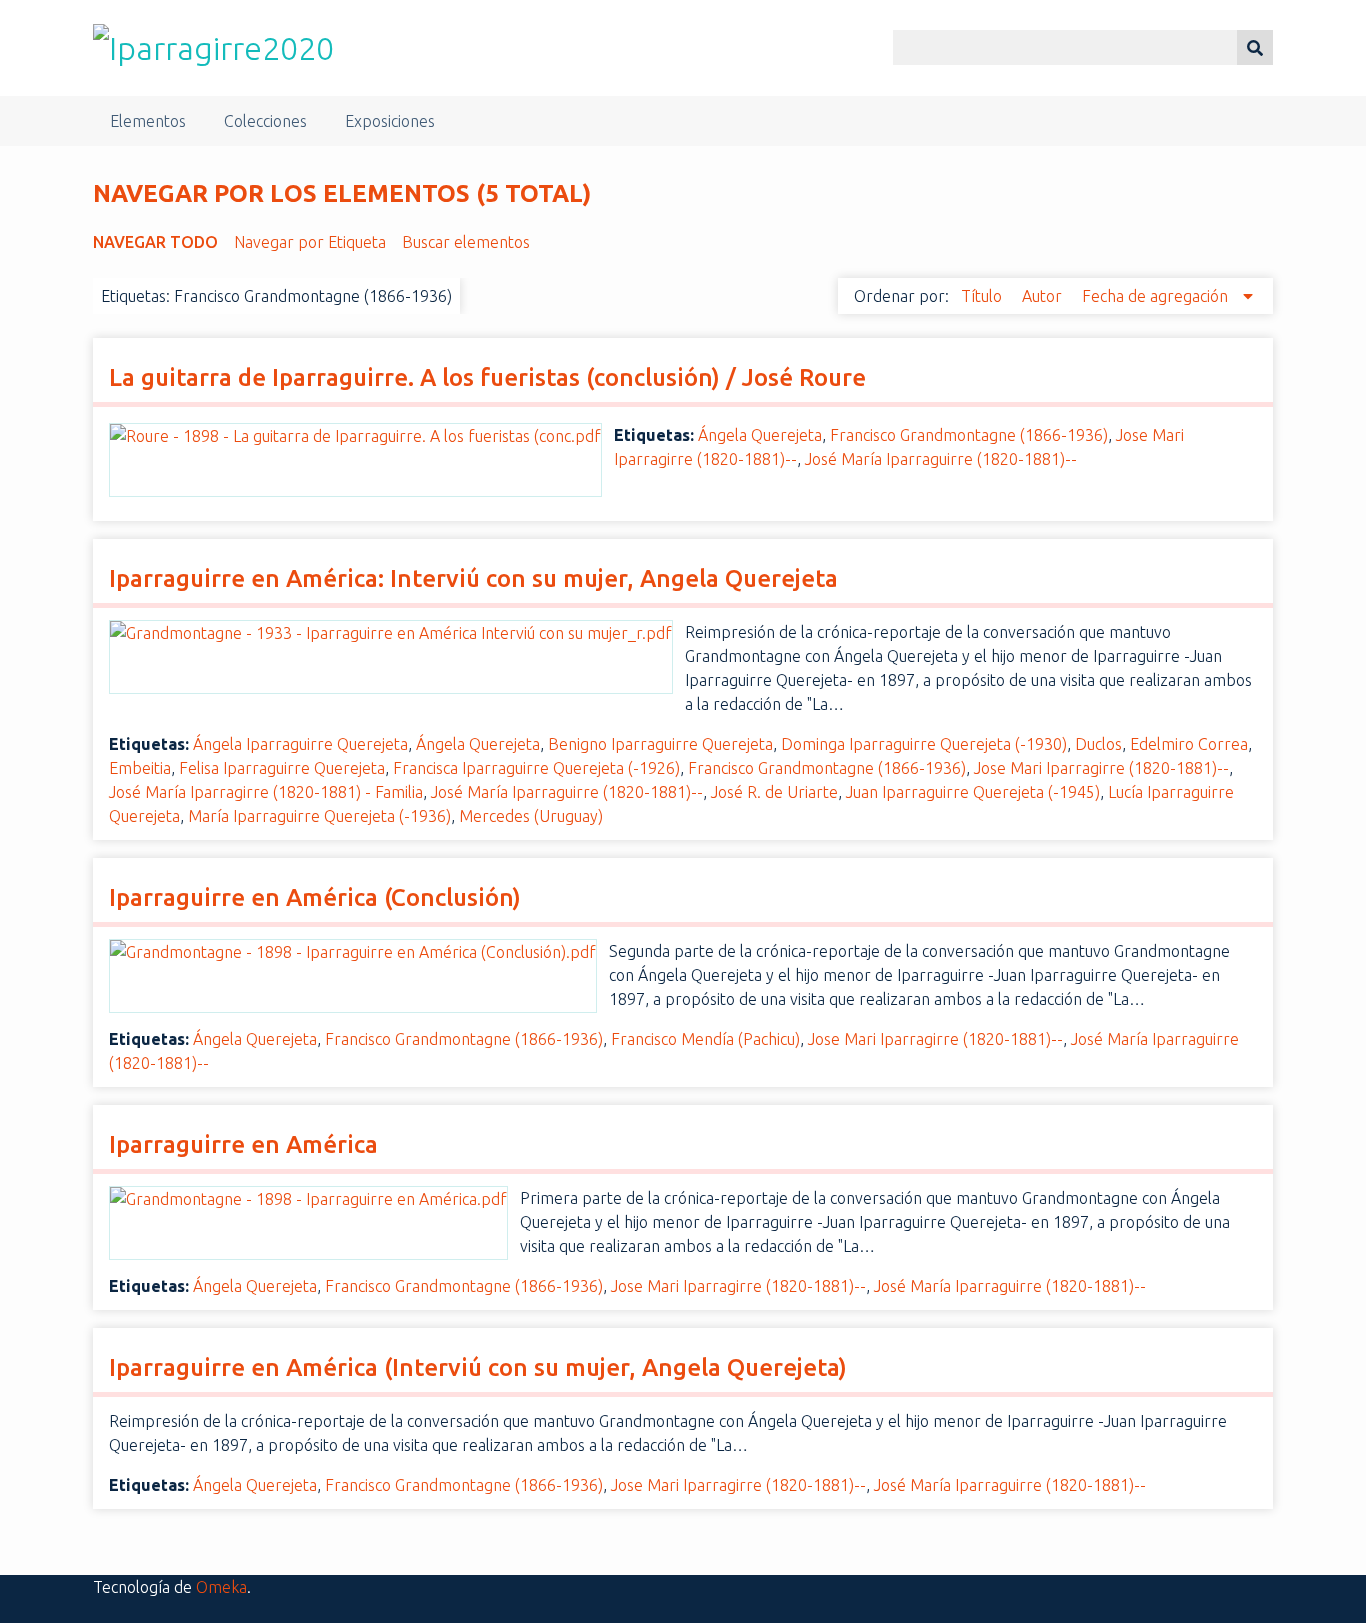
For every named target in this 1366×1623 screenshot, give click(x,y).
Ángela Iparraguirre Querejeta (300, 744)
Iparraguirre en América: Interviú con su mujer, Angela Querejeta (473, 578)
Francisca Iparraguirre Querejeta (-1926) (536, 768)
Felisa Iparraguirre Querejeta (282, 768)
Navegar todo (155, 242)
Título (983, 296)
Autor (1044, 296)
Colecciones (265, 121)
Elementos (148, 121)
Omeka (221, 1587)
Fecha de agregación (1157, 296)
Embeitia (140, 768)
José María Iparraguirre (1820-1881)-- (941, 459)
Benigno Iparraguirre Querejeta (660, 744)
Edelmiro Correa (1189, 744)
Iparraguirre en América (243, 1144)
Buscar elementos (466, 242)
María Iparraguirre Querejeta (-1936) (319, 816)
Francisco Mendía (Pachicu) (705, 1039)
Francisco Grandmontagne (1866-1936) (969, 435)
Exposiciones (390, 121)
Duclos (1098, 744)
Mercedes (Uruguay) (531, 816)
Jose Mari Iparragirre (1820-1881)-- (1101, 768)
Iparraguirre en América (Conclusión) (315, 897)
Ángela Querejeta (760, 435)
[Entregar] (1255, 47)
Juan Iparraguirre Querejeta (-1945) (973, 792)
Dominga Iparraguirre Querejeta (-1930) (924, 744)
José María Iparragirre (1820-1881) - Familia (266, 792)
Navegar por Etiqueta (310, 242)
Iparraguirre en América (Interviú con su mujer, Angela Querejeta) (478, 1367)
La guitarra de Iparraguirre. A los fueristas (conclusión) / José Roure (487, 377)
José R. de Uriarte (774, 792)
